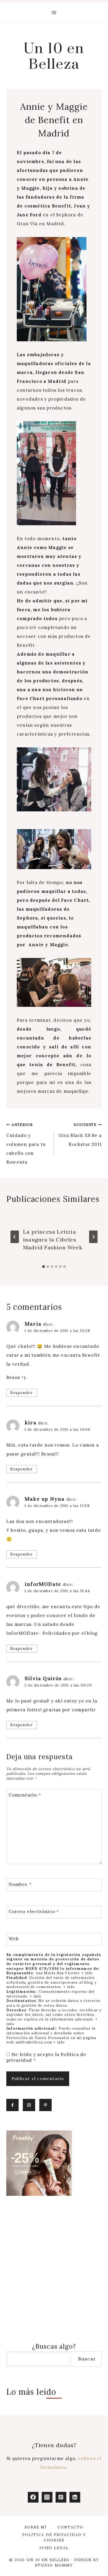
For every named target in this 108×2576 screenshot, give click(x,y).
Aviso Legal (54, 2548)
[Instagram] (47, 2497)
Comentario (25, 1795)
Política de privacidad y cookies (54, 2537)
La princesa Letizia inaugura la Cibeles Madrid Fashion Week (53, 1240)
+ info (87, 1973)
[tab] (44, 1267)
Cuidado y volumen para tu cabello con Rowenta (26, 1144)
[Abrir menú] (54, 12)
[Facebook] (33, 2497)
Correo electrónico (34, 1911)
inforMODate (43, 1584)
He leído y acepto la (46, 2057)
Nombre (20, 1884)
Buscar (87, 2359)
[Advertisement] (54, 2269)
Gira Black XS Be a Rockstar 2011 (80, 1135)
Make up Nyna (45, 1499)
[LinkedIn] (75, 2497)
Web (14, 1939)
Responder (21, 1393)
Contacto (71, 2527)
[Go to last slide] (15, 1237)
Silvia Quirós (43, 1678)
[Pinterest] (61, 2497)
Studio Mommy (54, 2565)
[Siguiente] (93, 1237)
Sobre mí (36, 2527)
